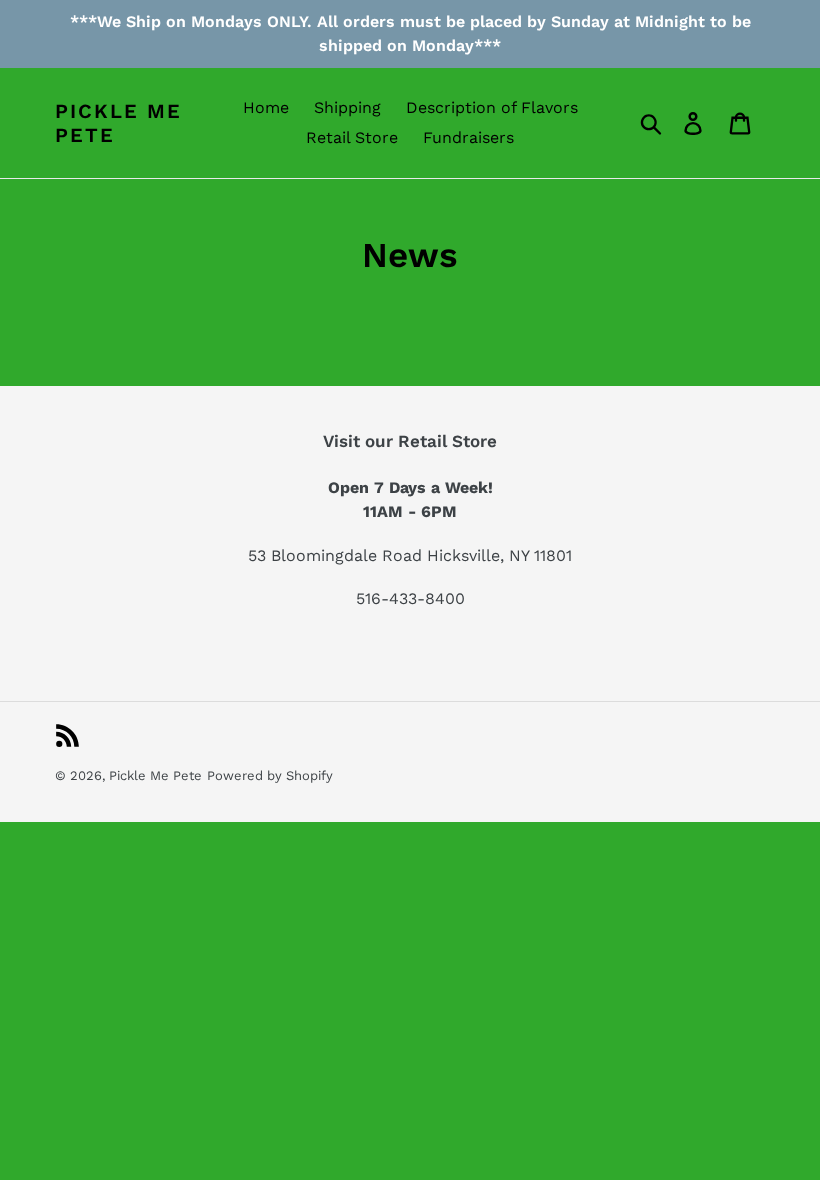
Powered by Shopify (270, 775)
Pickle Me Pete (118, 123)
